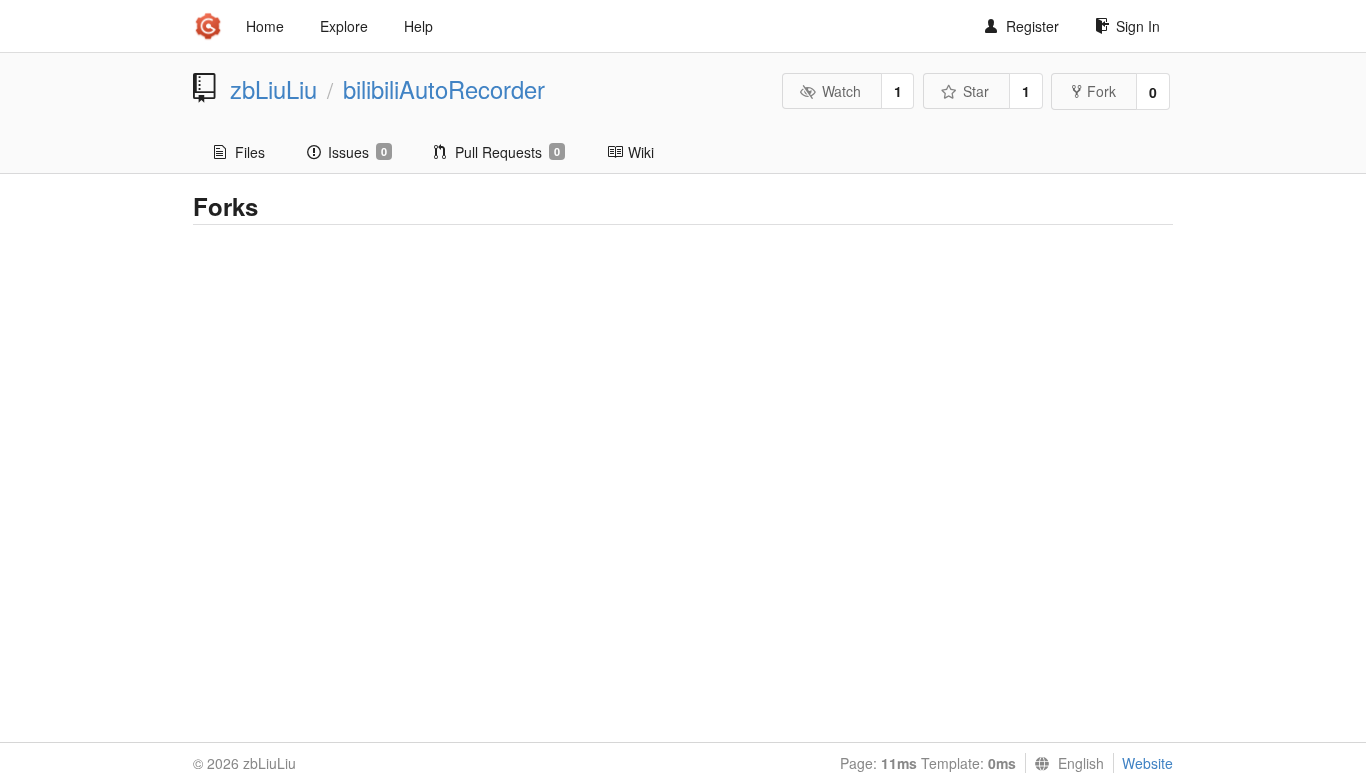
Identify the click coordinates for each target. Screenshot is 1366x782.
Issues (357, 152)
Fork (1101, 91)
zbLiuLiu (273, 89)
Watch (841, 91)
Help (418, 26)
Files (250, 152)
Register (1032, 26)
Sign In (1138, 26)
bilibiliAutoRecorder (444, 89)
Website (1147, 763)
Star (976, 91)
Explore (344, 26)
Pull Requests (507, 152)
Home (265, 26)
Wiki (641, 152)
